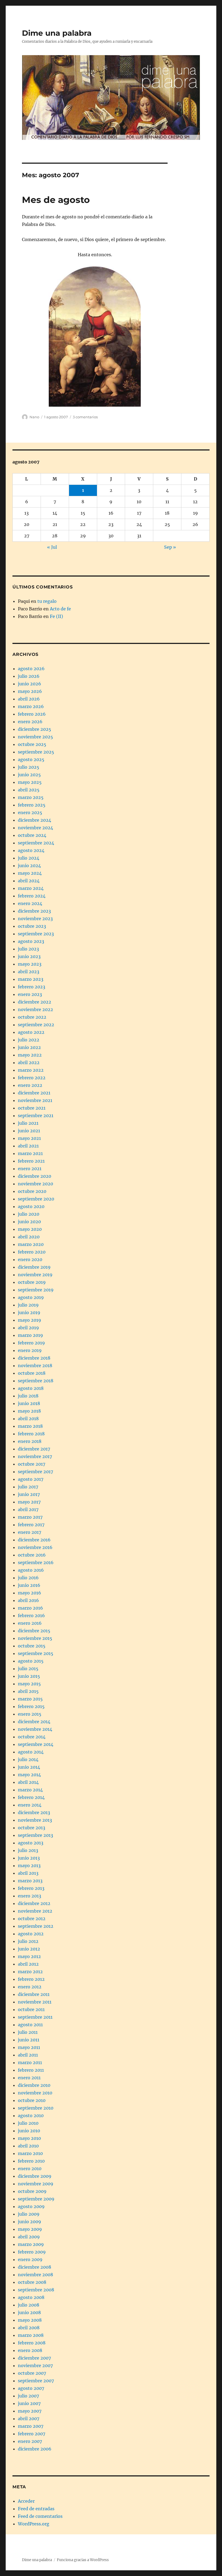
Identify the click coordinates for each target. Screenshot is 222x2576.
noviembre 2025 (35, 737)
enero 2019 (30, 1350)
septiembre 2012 (36, 1926)
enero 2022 (30, 1085)
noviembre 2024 (35, 828)
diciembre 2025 (35, 729)
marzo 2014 (30, 1790)
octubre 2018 (32, 1373)
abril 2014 (28, 1782)
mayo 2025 (30, 782)
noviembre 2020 (35, 1184)
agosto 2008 (31, 2297)
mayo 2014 (29, 1775)
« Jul (52, 547)
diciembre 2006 (35, 2449)
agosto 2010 (31, 2116)
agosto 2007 (31, 2388)
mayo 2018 (29, 1411)
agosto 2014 (31, 1752)
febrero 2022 (32, 1078)
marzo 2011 (30, 2062)
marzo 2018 (30, 1426)
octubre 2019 (32, 1282)
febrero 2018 (31, 1434)
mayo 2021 (29, 1138)
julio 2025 (29, 767)
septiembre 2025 (36, 752)
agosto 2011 (30, 2025)
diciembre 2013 (34, 1812)
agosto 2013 (31, 1843)
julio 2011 (28, 2032)
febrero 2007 (32, 2434)
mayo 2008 (30, 2320)
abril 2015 (28, 1691)
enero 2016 (30, 1623)
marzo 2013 (30, 1881)
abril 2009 (29, 2237)
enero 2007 (30, 2441)
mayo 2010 (29, 2138)
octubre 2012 (32, 1919)
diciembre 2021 (34, 1093)
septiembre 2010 (36, 2108)
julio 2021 (28, 1123)
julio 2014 (28, 1759)
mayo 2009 (30, 2229)
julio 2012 (28, 1941)
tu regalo (47, 601)
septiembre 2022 (36, 1025)
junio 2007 (29, 2403)
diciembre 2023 (34, 911)
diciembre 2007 (34, 2358)
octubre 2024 (32, 835)
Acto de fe (60, 609)
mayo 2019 (30, 1320)
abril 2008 (29, 2328)
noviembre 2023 (35, 919)
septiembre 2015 (36, 1653)
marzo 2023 (31, 979)
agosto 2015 (31, 1661)
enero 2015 (30, 1714)
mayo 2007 (30, 2411)
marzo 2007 (31, 2426)
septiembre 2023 (36, 934)
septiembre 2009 (36, 2199)
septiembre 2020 (36, 1199)
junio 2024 (29, 866)
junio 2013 (29, 1858)
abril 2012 (28, 1964)
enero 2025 (30, 812)
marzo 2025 (31, 797)
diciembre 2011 (34, 1994)
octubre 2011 (31, 2009)
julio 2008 (29, 2305)
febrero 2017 (31, 1525)
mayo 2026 (30, 691)
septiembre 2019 (36, 1290)
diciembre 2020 (35, 1176)
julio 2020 (29, 1214)
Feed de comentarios (40, 2516)
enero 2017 (30, 1532)
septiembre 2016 (36, 1562)
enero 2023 (30, 994)
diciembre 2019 (34, 1267)
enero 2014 (30, 1805)
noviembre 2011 (35, 2002)
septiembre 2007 (36, 2381)
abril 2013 (28, 1873)
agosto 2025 (31, 759)
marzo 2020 (31, 1244)
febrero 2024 (32, 896)
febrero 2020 (32, 1252)
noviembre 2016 (35, 1547)
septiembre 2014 (36, 1744)
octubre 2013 (32, 1828)
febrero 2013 (31, 1888)
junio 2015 (29, 1676)
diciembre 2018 (34, 1358)
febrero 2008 (32, 2343)
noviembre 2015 (35, 1638)
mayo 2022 (30, 1055)
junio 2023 (29, 956)
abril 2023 (29, 972)
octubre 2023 (32, 926)
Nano (34, 417)
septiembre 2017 (35, 1472)
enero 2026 (30, 722)
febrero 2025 (32, 805)
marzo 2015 (30, 1699)
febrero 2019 (31, 1343)
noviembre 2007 (35, 2366)
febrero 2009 (32, 2252)
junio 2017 (29, 1494)
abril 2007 (29, 2419)
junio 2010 (29, 2131)
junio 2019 (29, 1312)
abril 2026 (29, 699)
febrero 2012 (31, 1979)
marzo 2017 (30, 1517)
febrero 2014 (31, 1797)
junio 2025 (29, 775)
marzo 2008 (31, 2335)
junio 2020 (29, 1222)
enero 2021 (30, 1169)
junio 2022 (29, 1047)
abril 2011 (28, 2055)
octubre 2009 (32, 2191)
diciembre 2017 (34, 1449)
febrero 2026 (32, 714)
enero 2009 (30, 2259)
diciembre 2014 (34, 1722)
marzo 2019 (30, 1335)
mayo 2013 (29, 1866)
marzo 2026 (31, 706)
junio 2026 (30, 684)
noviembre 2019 (35, 1275)
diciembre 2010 (34, 2085)
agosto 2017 (31, 1479)
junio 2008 (29, 2312)
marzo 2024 (31, 888)
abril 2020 (29, 1237)
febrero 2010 (31, 2161)
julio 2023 (28, 949)
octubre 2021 (32, 1108)
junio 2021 (29, 1131)
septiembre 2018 (36, 1381)
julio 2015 (28, 1669)
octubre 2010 (32, 2100)
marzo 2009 (31, 2244)
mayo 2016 (30, 1593)
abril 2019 (28, 1328)
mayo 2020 (30, 1229)
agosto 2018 (31, 1388)
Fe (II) (56, 616)
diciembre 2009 (35, 2176)
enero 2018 (30, 1441)
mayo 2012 (29, 1956)
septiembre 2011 (35, 2017)
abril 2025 (29, 790)
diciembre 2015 (34, 1631)
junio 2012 (29, 1949)
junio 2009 (30, 2222)
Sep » (170, 547)
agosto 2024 (31, 850)
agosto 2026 (31, 669)
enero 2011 (29, 2078)
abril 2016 (28, 1600)
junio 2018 (29, 1403)
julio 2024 (29, 858)
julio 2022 (29, 1040)
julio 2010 (28, 2123)
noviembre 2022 (35, 1009)
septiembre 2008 (36, 2290)
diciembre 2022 (35, 1002)
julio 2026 (29, 676)
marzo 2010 (30, 2153)
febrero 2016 (31, 1616)
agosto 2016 (31, 1570)
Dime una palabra (57, 33)
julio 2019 (28, 1305)
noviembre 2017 (35, 1456)
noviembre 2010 (35, 2093)
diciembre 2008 (35, 2267)
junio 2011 (29, 2040)
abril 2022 (29, 1062)
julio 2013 (28, 1850)
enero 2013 (30, 1896)
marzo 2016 (30, 1608)
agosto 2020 (31, 1206)
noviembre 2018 (35, 1366)
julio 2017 (28, 1487)
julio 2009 (29, 2214)
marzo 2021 (30, 1153)
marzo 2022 (31, 1070)
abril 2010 (28, 2146)
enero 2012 (30, 1987)
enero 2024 (30, 903)
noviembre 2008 (35, 2275)
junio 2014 (29, 1767)
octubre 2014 (32, 1737)
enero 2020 (30, 1259)
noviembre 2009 (36, 2184)
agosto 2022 (31, 1032)
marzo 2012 (30, 1972)
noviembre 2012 (35, 1911)
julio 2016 (28, 1578)
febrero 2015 (31, 1706)
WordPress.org (34, 2524)
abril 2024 (29, 881)
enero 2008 (30, 2350)
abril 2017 (28, 1509)
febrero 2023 (32, 987)
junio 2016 (29, 1585)
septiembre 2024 (36, 843)
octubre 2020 (32, 1191)
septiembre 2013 (35, 1835)
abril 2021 (28, 1146)
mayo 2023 (30, 964)
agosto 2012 (31, 1934)
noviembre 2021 (35, 1100)
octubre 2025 (32, 744)
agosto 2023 (31, 941)
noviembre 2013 (35, 1820)
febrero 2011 (31, 2070)
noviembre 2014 (35, 1729)
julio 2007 (28, 2396)
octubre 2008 (32, 2282)
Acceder (26, 2501)
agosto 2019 (31, 1297)
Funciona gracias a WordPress (83, 2560)
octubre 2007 (32, 2373)
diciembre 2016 (34, 1540)
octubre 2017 (32, 1464)
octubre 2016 (32, 1555)
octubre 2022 (32, 1017)
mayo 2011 (29, 2047)
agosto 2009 (31, 2206)
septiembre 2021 (36, 1116)
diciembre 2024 (35, 820)
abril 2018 (28, 1419)
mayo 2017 (29, 1502)
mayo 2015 (29, 1684)
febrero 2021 (31, 1161)
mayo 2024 (30, 873)
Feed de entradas (36, 2509)
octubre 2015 (32, 1646)
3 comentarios (85, 417)
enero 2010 (30, 2169)
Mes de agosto (56, 200)
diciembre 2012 (34, 1903)
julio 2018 (28, 1396)
